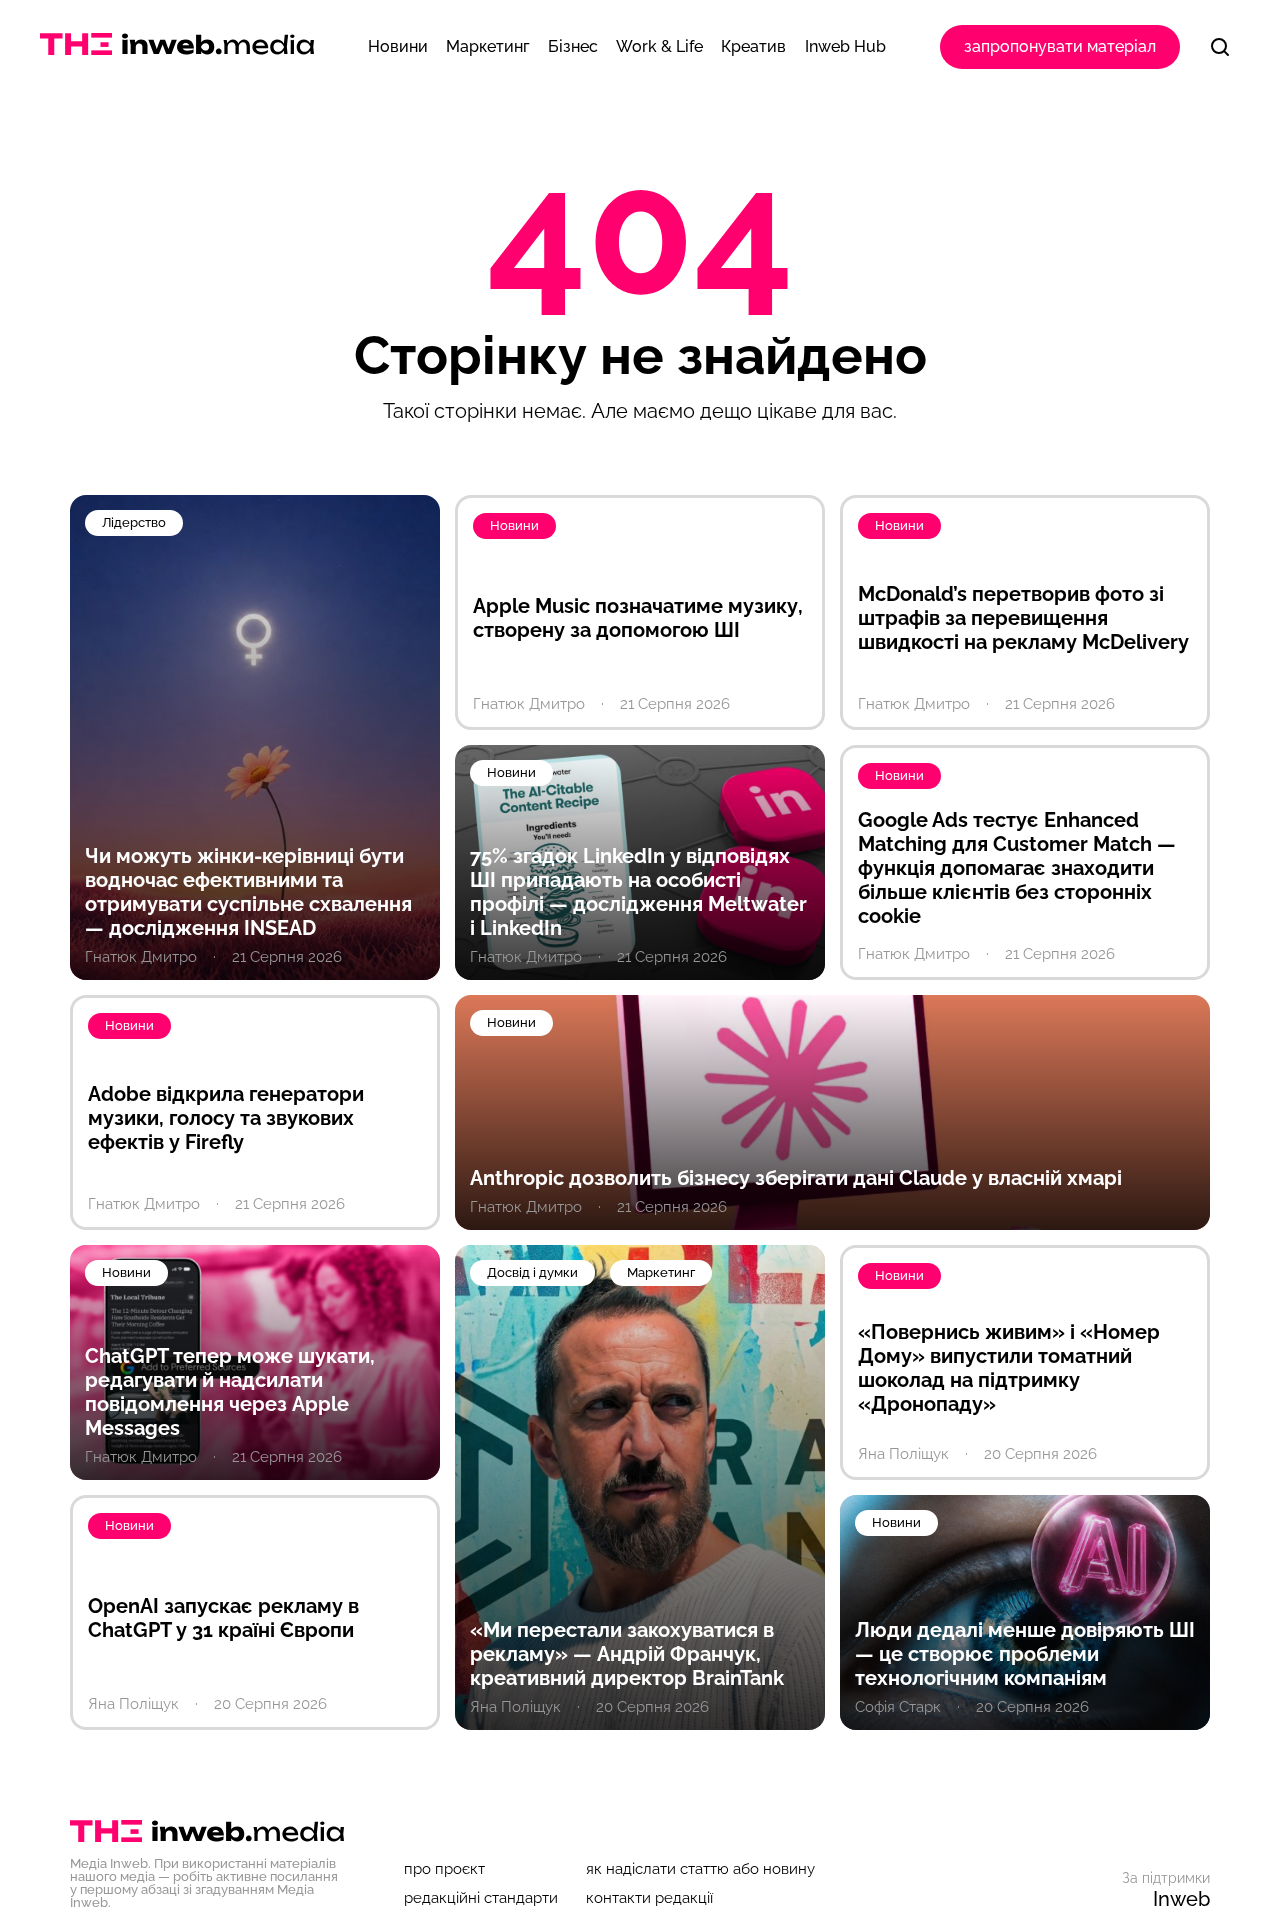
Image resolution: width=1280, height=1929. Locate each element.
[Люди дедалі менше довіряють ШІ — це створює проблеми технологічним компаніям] (1025, 1612)
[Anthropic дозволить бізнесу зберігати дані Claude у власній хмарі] (832, 1112)
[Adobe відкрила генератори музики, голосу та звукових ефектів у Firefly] (255, 1112)
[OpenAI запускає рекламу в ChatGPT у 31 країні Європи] (255, 1612)
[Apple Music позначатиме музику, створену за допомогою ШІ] (640, 612)
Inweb (1181, 1899)
